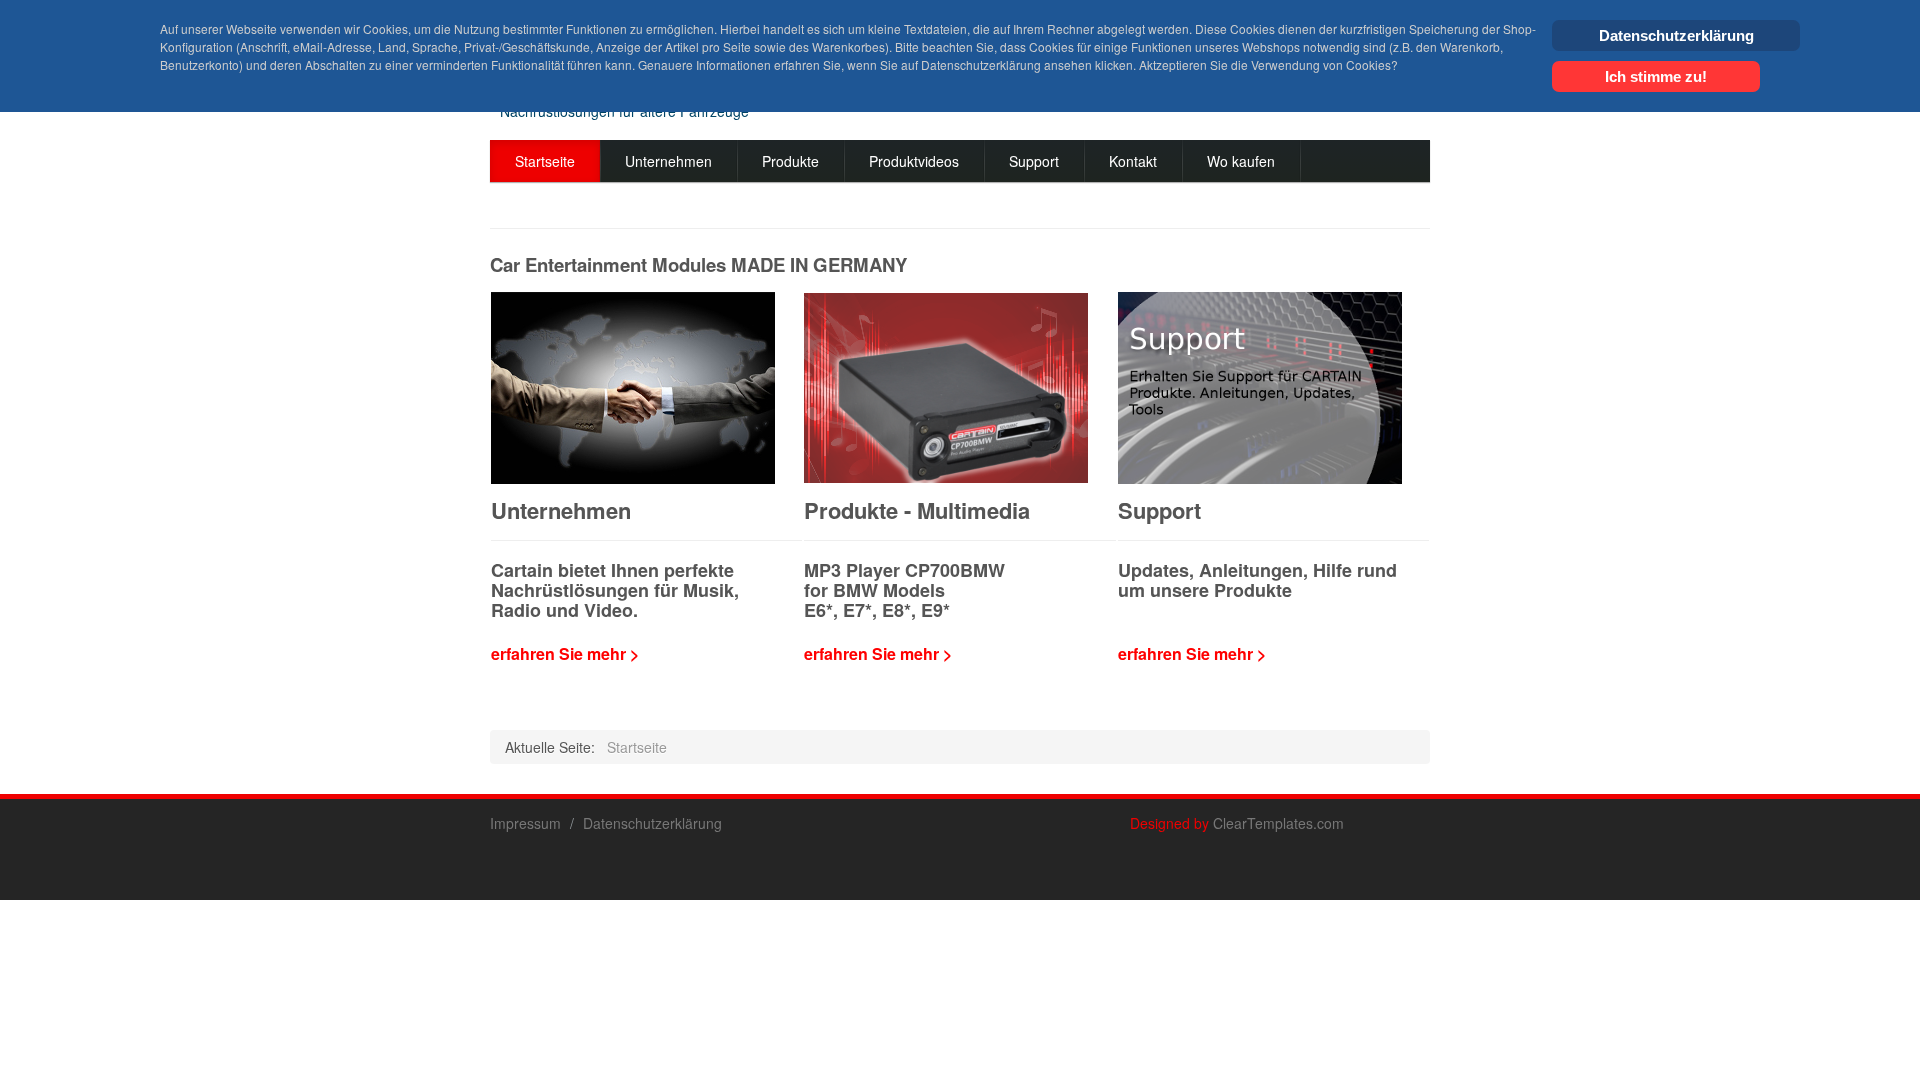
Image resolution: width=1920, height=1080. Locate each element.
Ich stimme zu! (1656, 76)
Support (1034, 161)
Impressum (525, 823)
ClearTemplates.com (1278, 823)
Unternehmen (668, 161)
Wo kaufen (1241, 161)
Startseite (545, 161)
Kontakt (1133, 161)
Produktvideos (914, 161)
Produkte (790, 161)
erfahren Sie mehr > (565, 653)
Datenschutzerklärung (652, 823)
